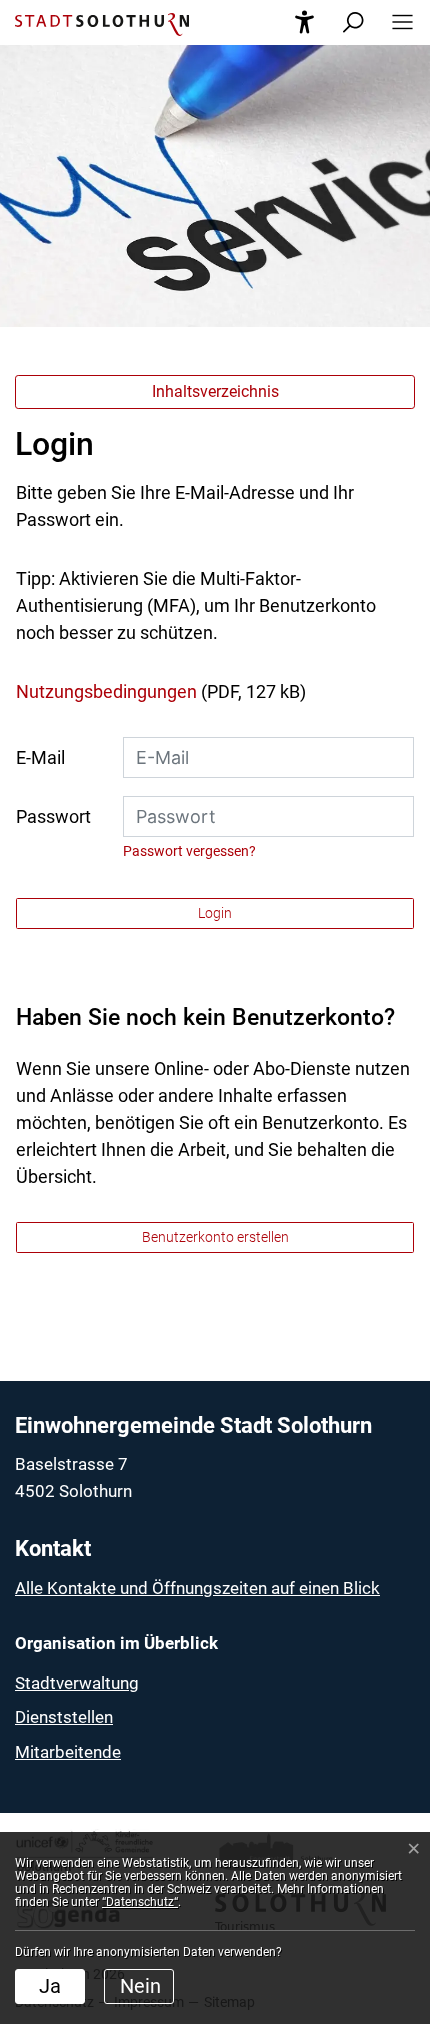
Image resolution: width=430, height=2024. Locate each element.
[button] (396, 22)
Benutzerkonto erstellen (215, 1237)
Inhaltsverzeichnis (215, 391)
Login (215, 913)
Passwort (53, 816)
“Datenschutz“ (140, 1902)
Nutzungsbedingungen (106, 691)
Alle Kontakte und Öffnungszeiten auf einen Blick (197, 1588)
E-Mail (40, 757)
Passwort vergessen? (189, 851)
